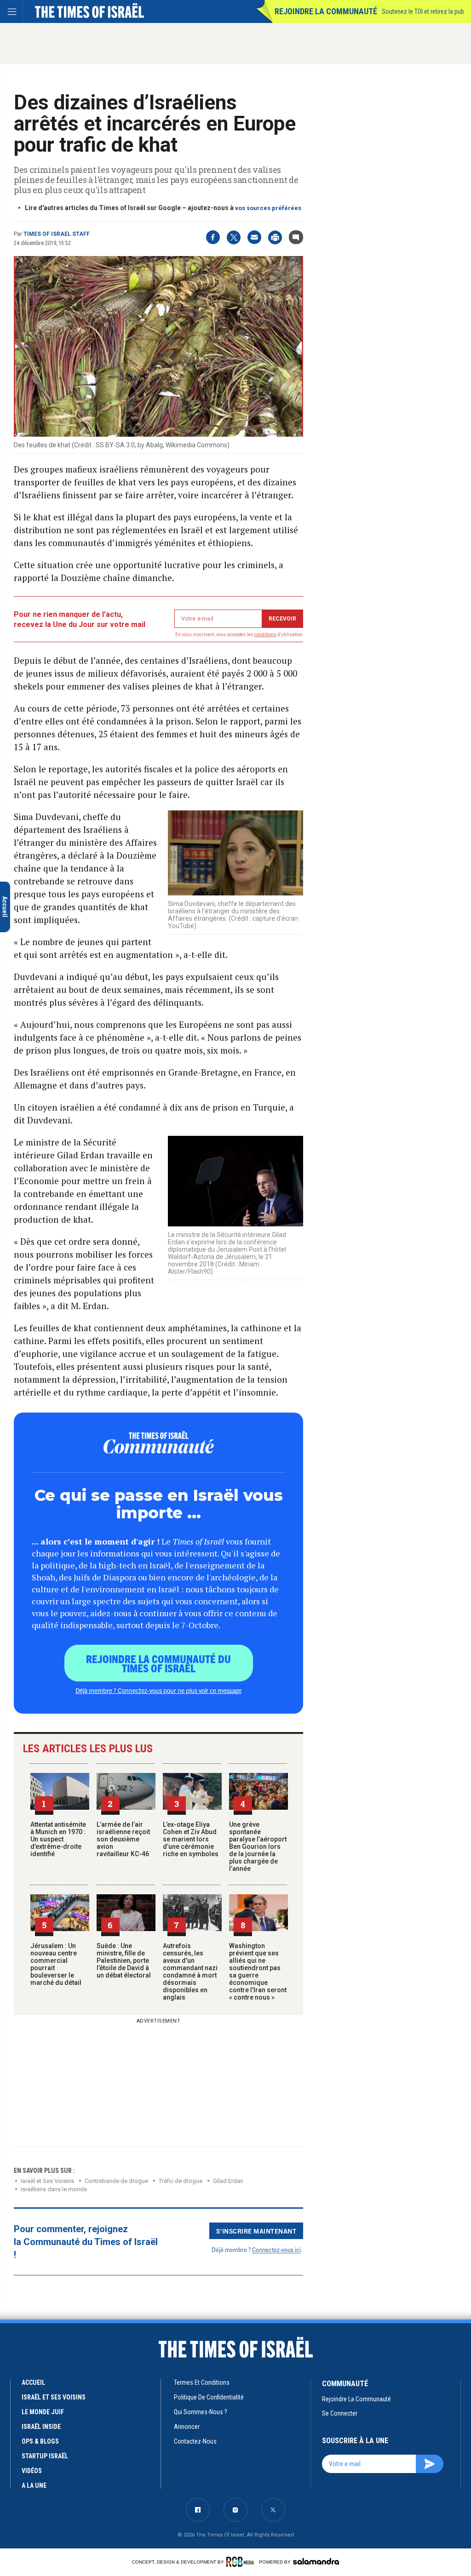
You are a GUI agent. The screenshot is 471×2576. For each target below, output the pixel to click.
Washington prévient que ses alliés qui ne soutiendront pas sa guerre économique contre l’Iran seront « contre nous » (258, 1972)
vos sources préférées (268, 208)
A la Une (34, 2485)
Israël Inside (41, 2427)
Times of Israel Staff (57, 234)
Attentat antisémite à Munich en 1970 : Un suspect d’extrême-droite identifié (58, 1839)
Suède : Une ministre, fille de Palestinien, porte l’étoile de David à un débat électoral (124, 1960)
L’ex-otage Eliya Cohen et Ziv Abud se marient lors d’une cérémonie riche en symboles (191, 1839)
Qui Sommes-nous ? (201, 2412)
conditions (265, 635)
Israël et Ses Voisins (47, 2181)
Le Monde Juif (43, 2412)
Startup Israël (45, 2456)
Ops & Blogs (40, 2441)
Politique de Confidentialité (209, 2397)
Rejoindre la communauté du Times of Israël (158, 1663)
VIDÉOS (32, 2471)
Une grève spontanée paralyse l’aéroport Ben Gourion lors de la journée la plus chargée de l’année (258, 1847)
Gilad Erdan (228, 2181)
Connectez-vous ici (276, 2249)
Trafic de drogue (181, 2181)
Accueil (33, 2382)
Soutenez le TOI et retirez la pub (423, 11)
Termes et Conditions (202, 2382)
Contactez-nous (195, 2441)
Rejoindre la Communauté (326, 11)
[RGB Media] (242, 2562)
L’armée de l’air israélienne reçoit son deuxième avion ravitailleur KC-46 (123, 1839)
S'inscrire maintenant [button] (256, 2231)
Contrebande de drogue (116, 2181)
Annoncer (187, 2427)
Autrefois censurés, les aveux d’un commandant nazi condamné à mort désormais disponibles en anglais (190, 1972)
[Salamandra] (316, 2561)
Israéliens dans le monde (54, 2189)
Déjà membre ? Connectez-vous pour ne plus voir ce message (158, 1690)
